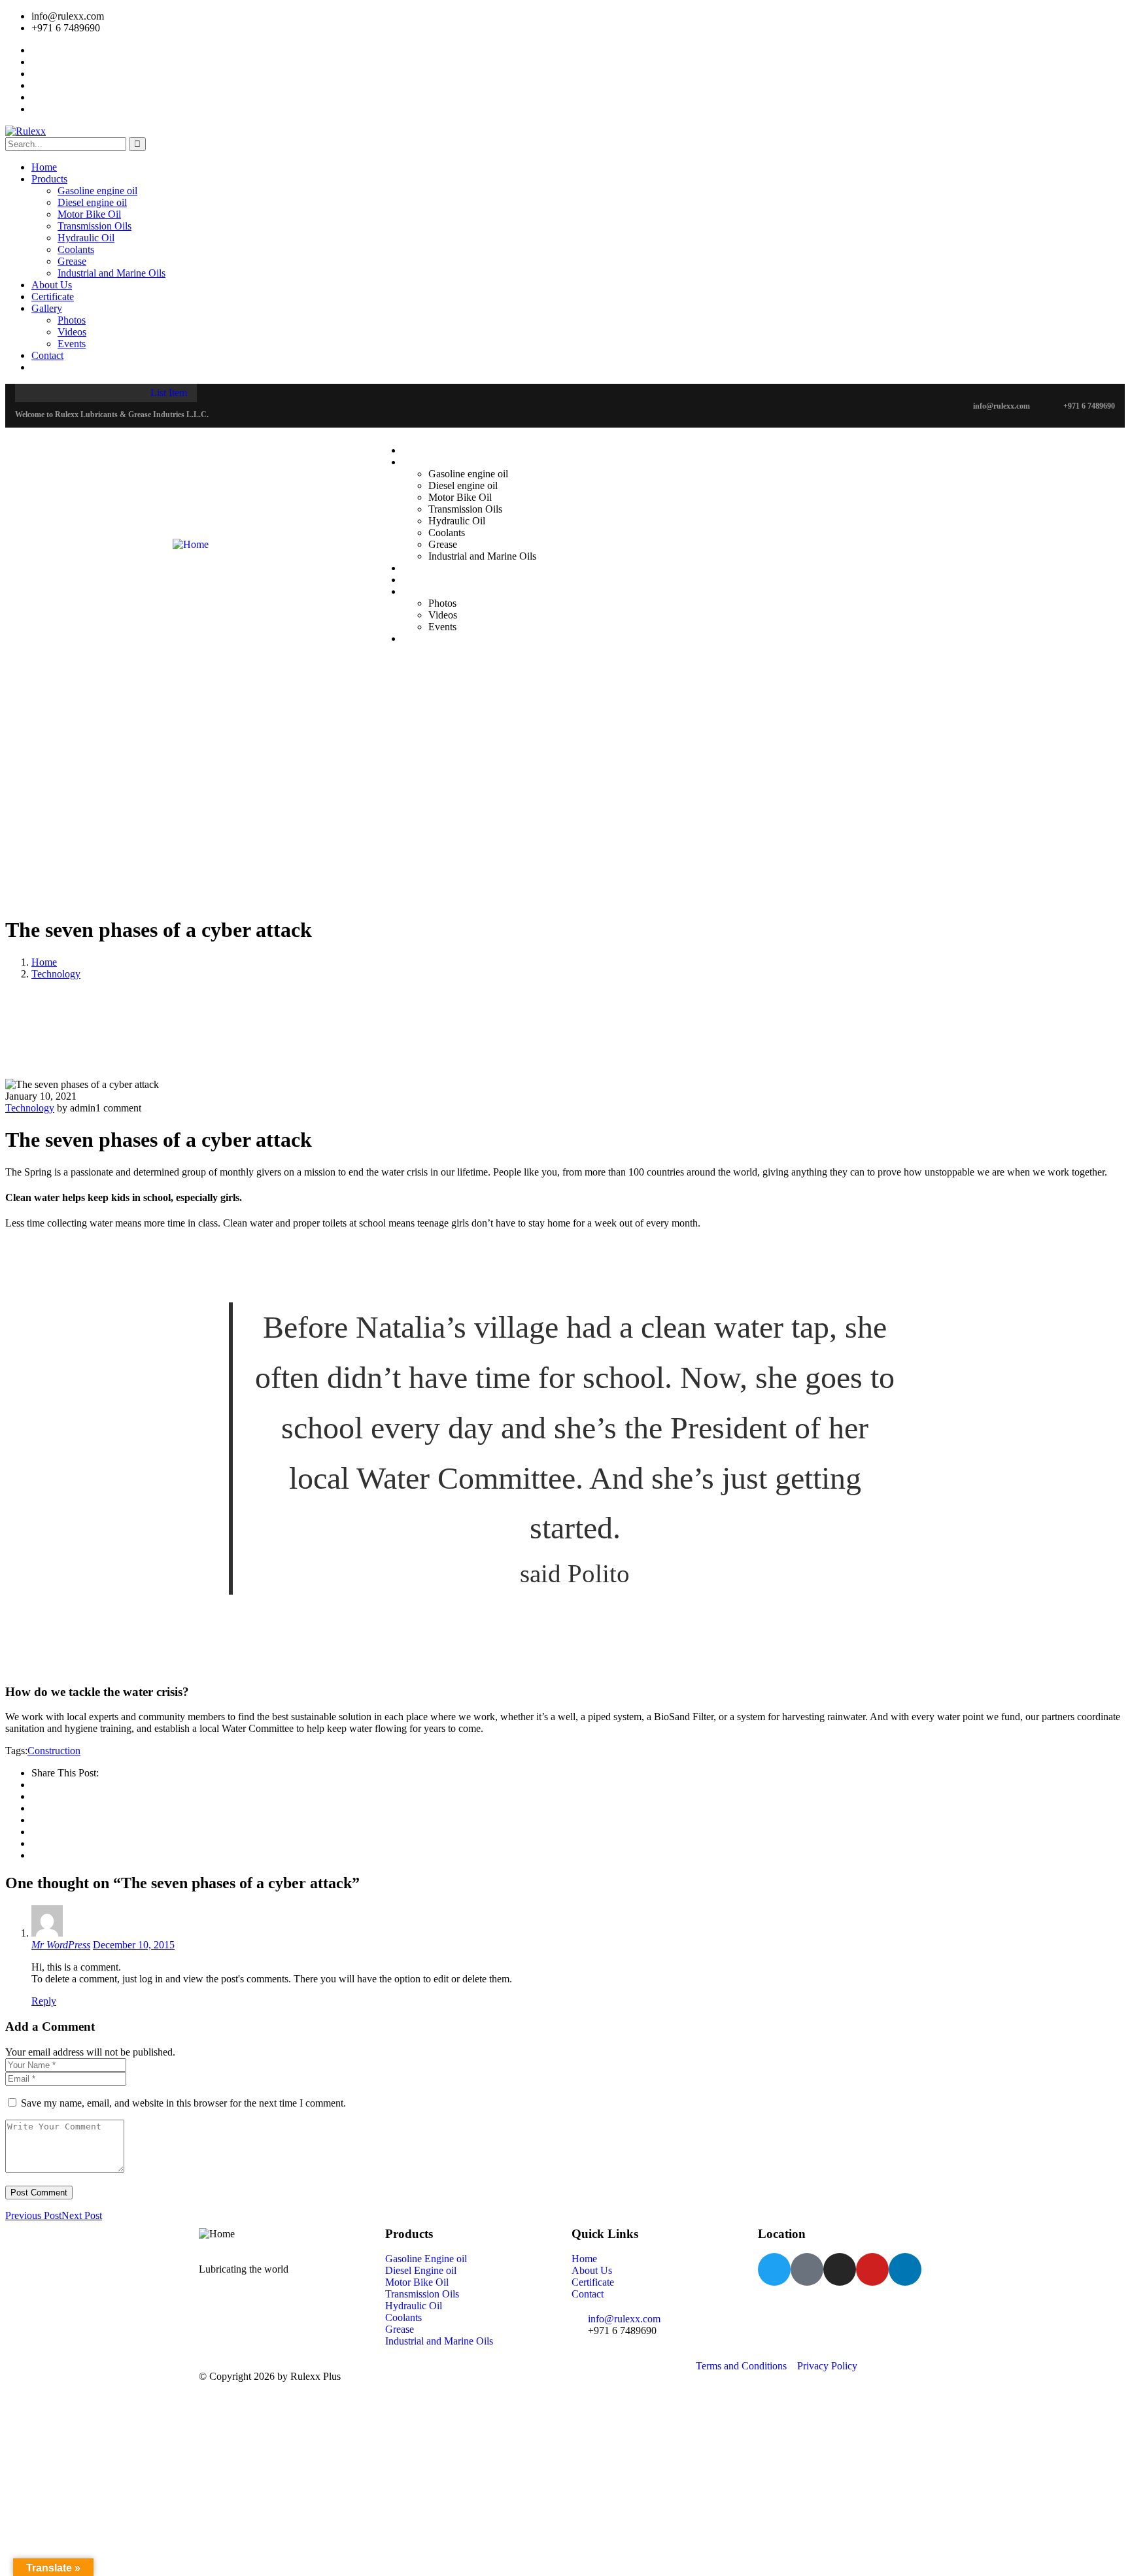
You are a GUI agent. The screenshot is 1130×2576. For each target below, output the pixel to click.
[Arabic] (394, 405)
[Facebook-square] (807, 2269)
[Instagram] (840, 2269)
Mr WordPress (61, 1945)
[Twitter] (774, 2269)
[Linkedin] (905, 2269)
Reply (44, 2001)
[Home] (191, 539)
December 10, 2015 (134, 1945)
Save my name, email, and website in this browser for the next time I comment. (183, 2103)
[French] (420, 405)
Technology (56, 974)
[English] (407, 405)
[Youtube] (872, 2269)
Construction (54, 1751)
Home (44, 962)
